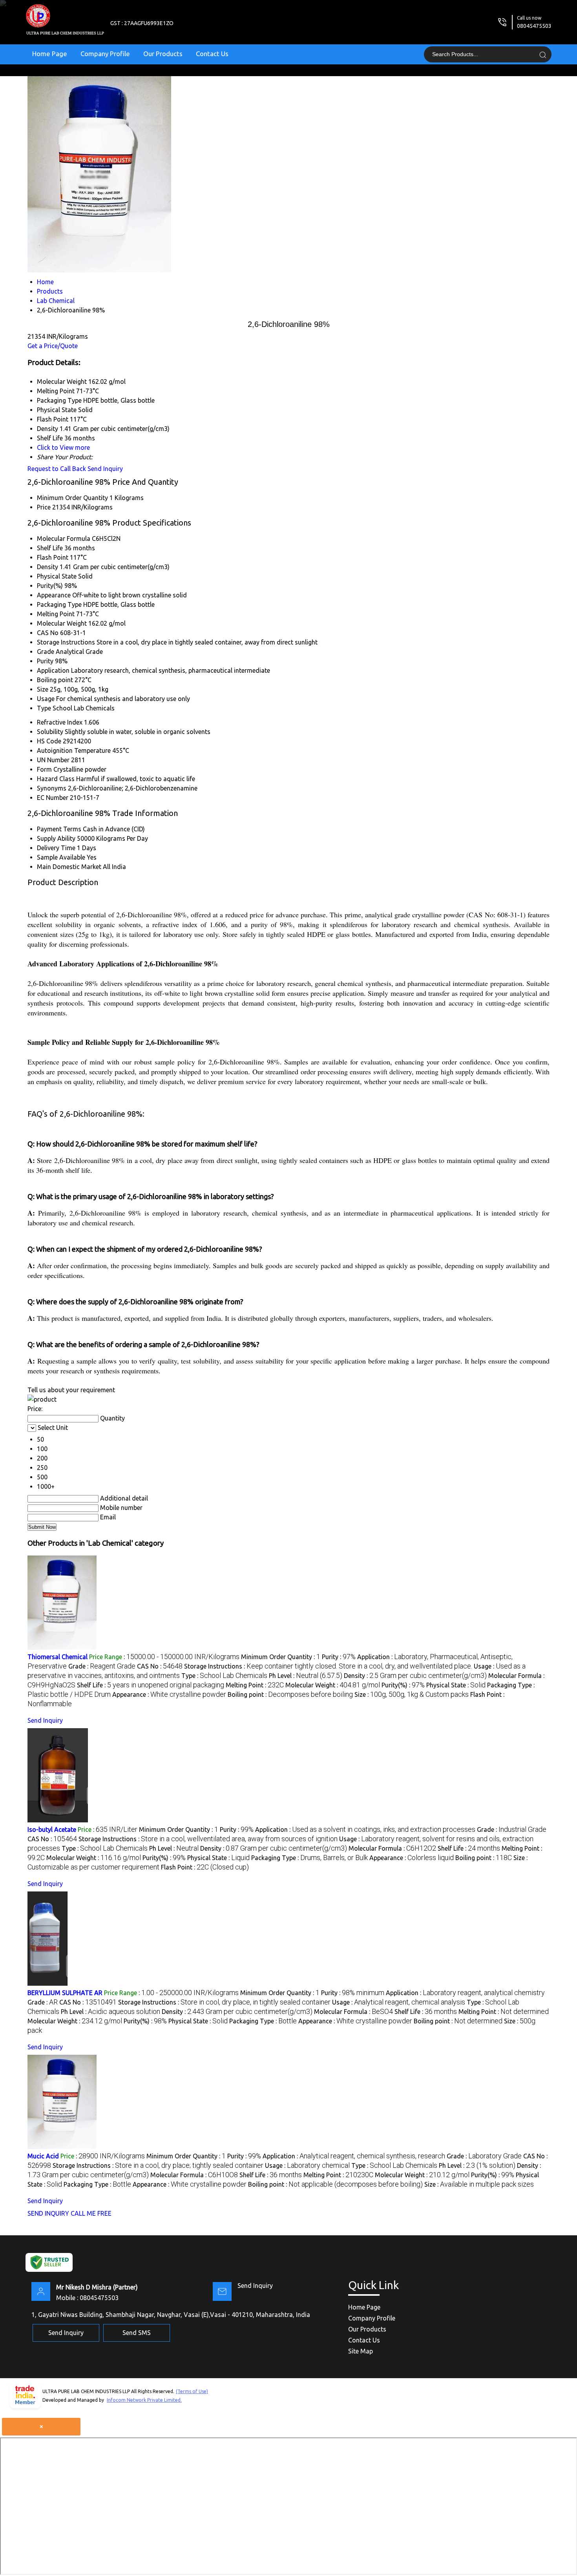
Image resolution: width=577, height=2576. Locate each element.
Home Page (50, 54)
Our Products (163, 54)
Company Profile (105, 54)
